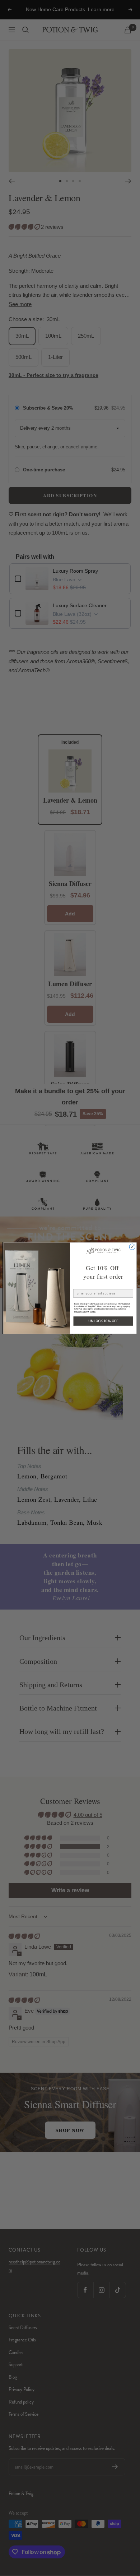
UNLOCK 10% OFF (103, 1321)
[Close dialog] (132, 1247)
